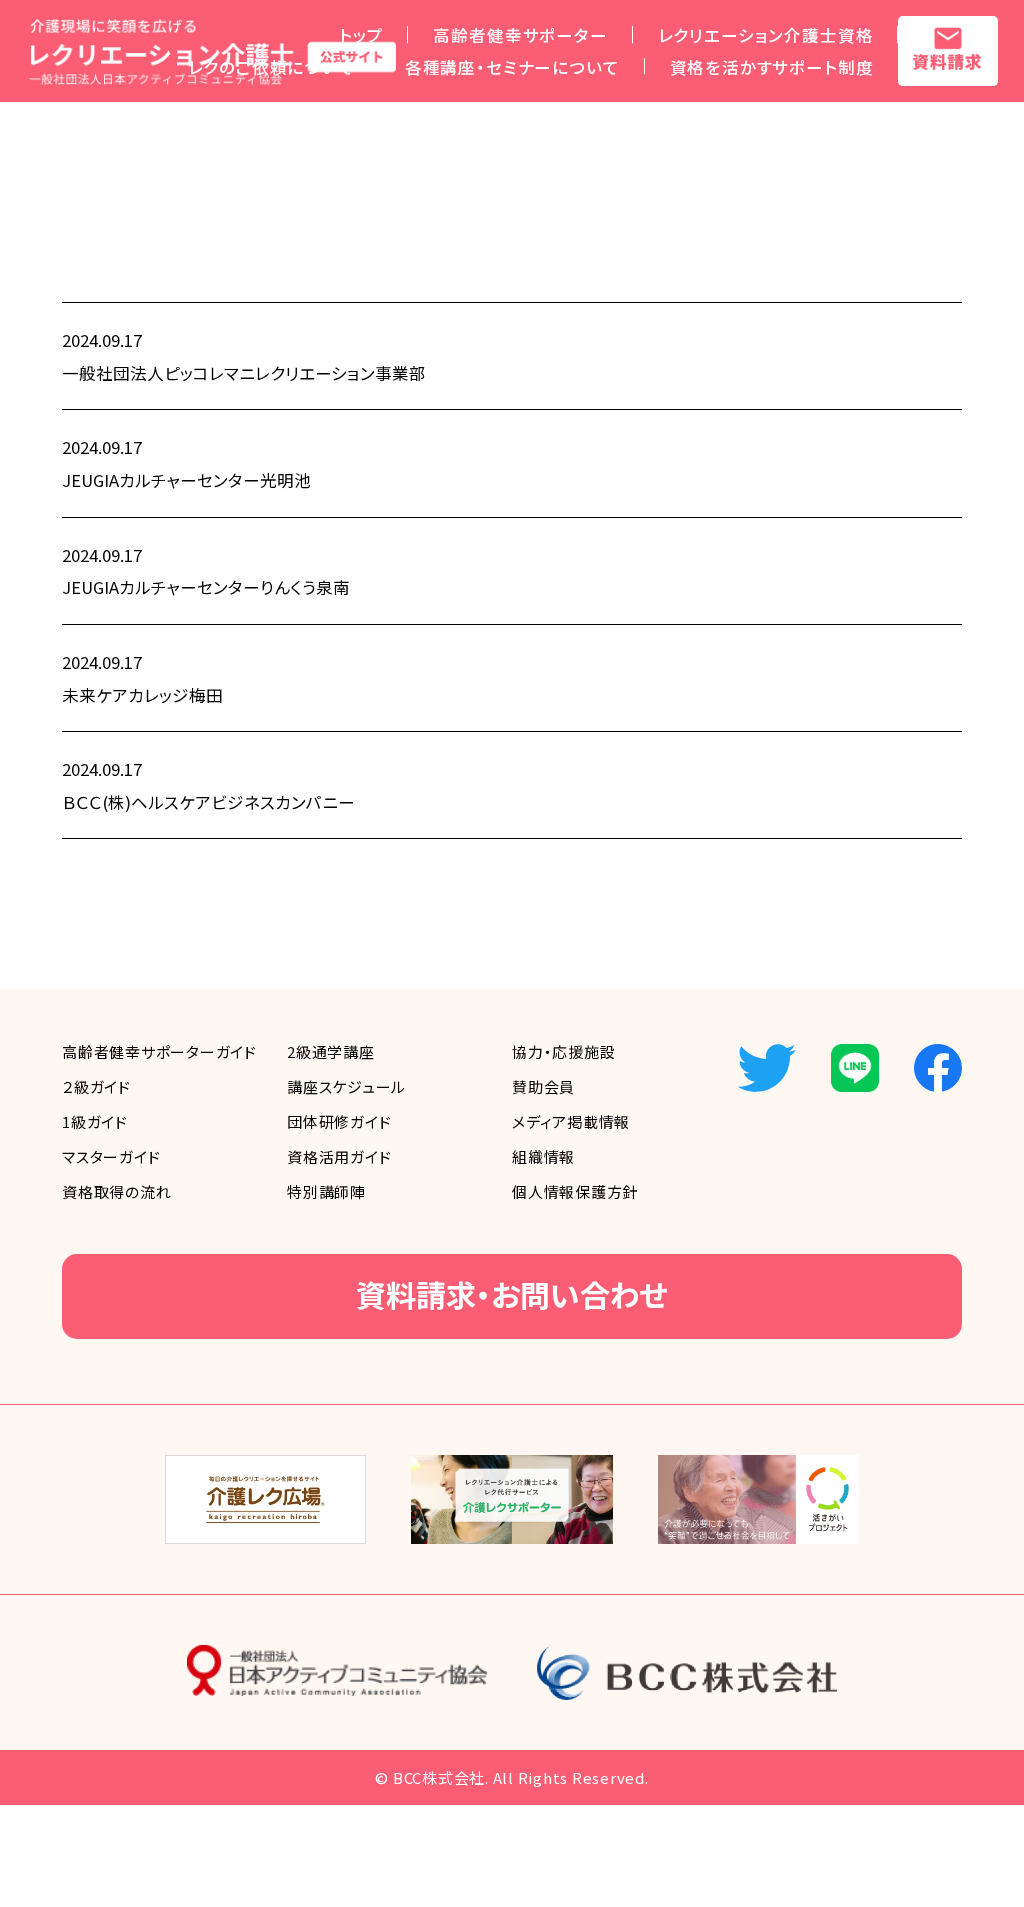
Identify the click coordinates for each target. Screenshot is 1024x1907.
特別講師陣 (326, 1191)
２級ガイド (96, 1086)
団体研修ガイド (339, 1121)
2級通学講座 (331, 1051)
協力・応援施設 (563, 1051)
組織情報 (543, 1156)
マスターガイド (111, 1156)
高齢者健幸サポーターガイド (159, 1051)
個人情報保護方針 (575, 1191)
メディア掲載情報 (571, 1121)
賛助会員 (543, 1086)
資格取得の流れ (116, 1191)
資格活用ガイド (339, 1156)
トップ (361, 35)
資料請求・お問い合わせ (512, 1294)
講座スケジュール (346, 1086)
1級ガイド (95, 1121)
